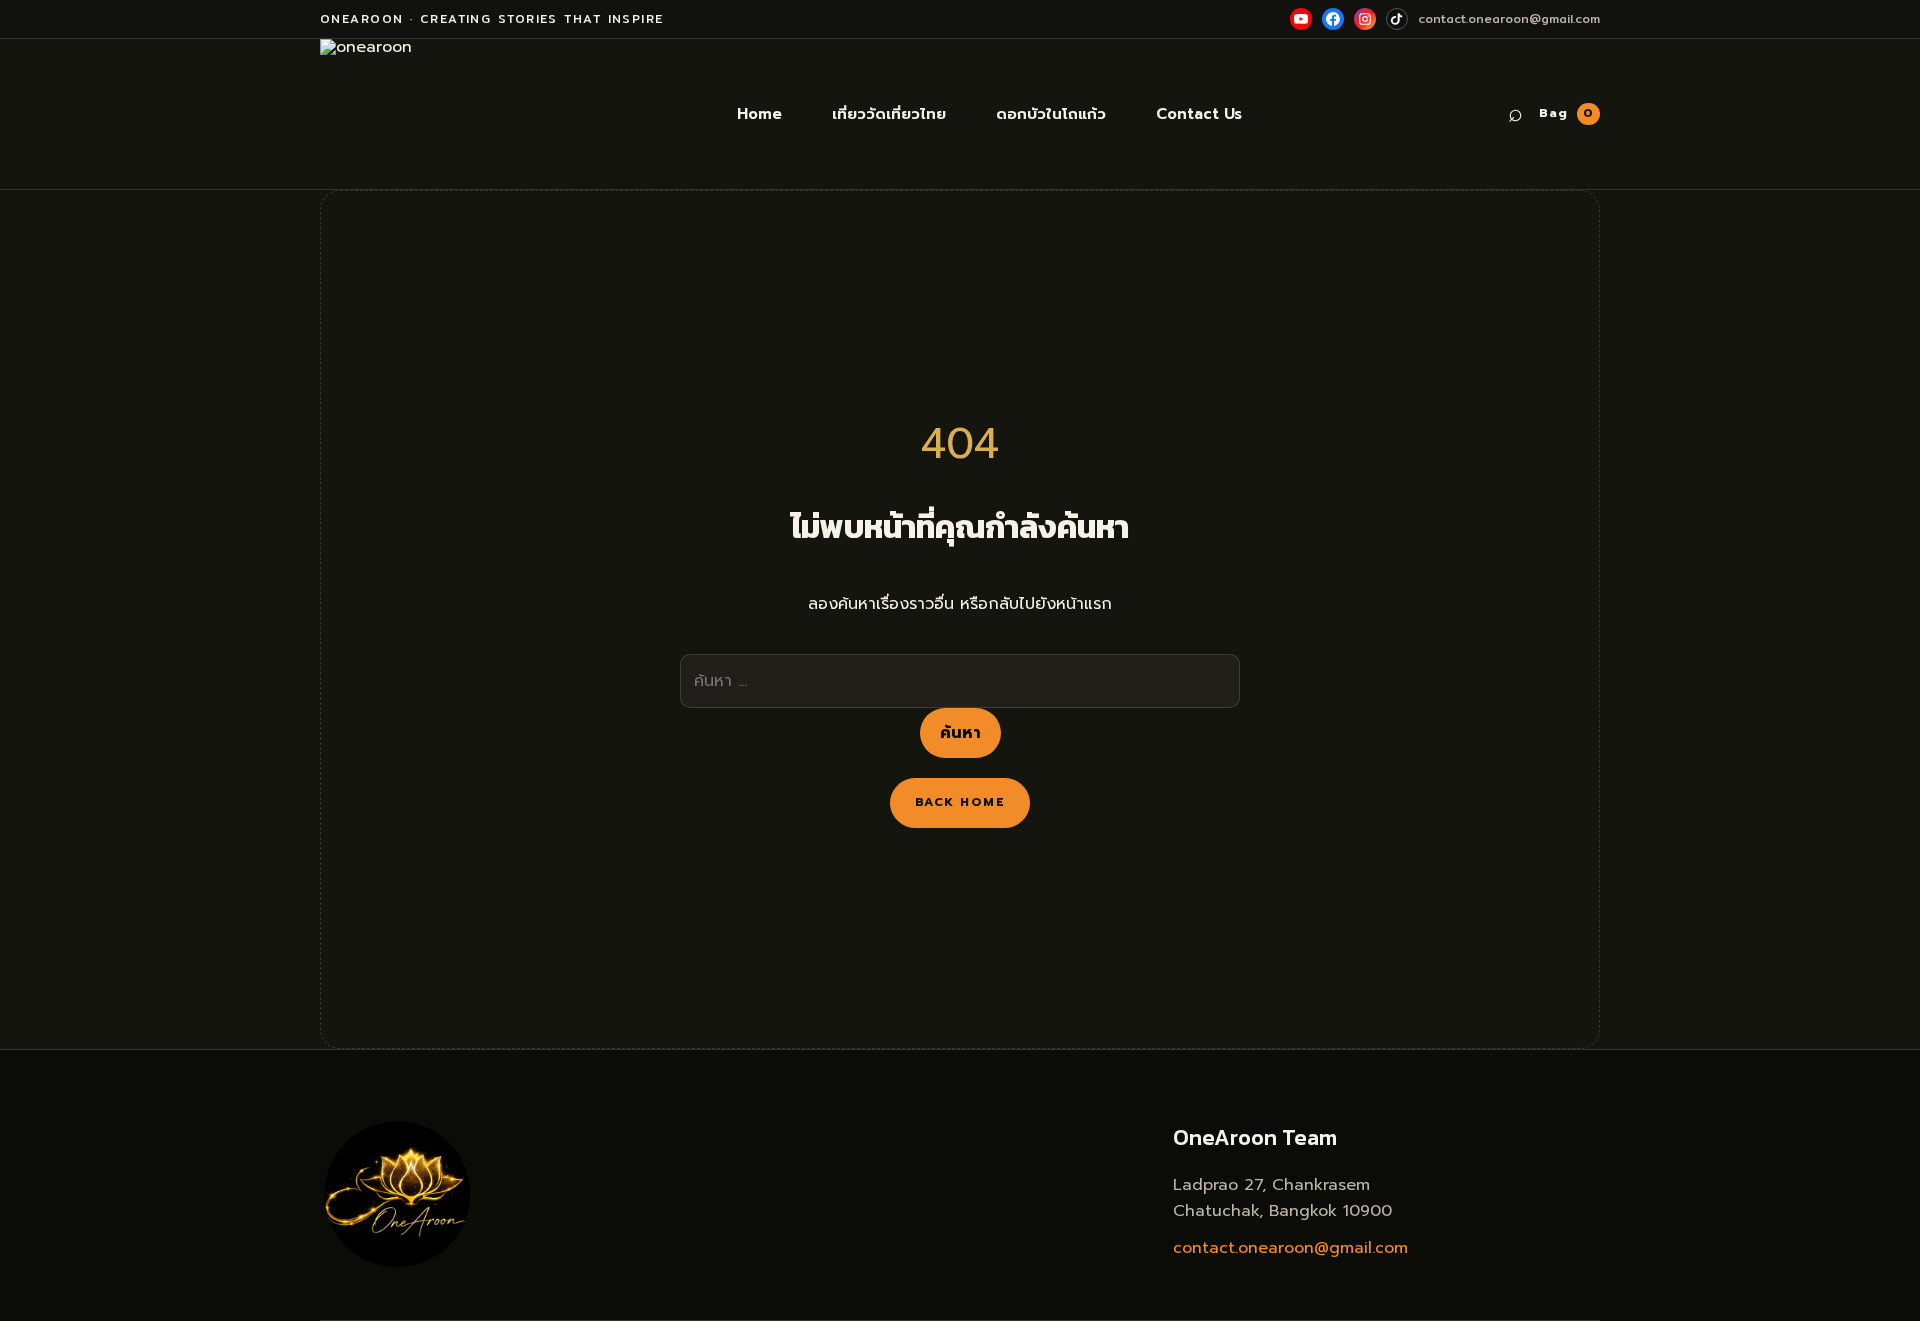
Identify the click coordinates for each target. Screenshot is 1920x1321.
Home (759, 114)
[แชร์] (1854, 22)
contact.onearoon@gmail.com (1290, 1248)
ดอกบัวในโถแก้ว (1051, 114)
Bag (1566, 113)
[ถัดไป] (1885, 661)
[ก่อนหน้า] (35, 661)
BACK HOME (960, 802)
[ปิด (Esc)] (1898, 22)
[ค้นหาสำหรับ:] (960, 681)
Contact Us (1199, 114)
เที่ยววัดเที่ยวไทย (889, 114)
